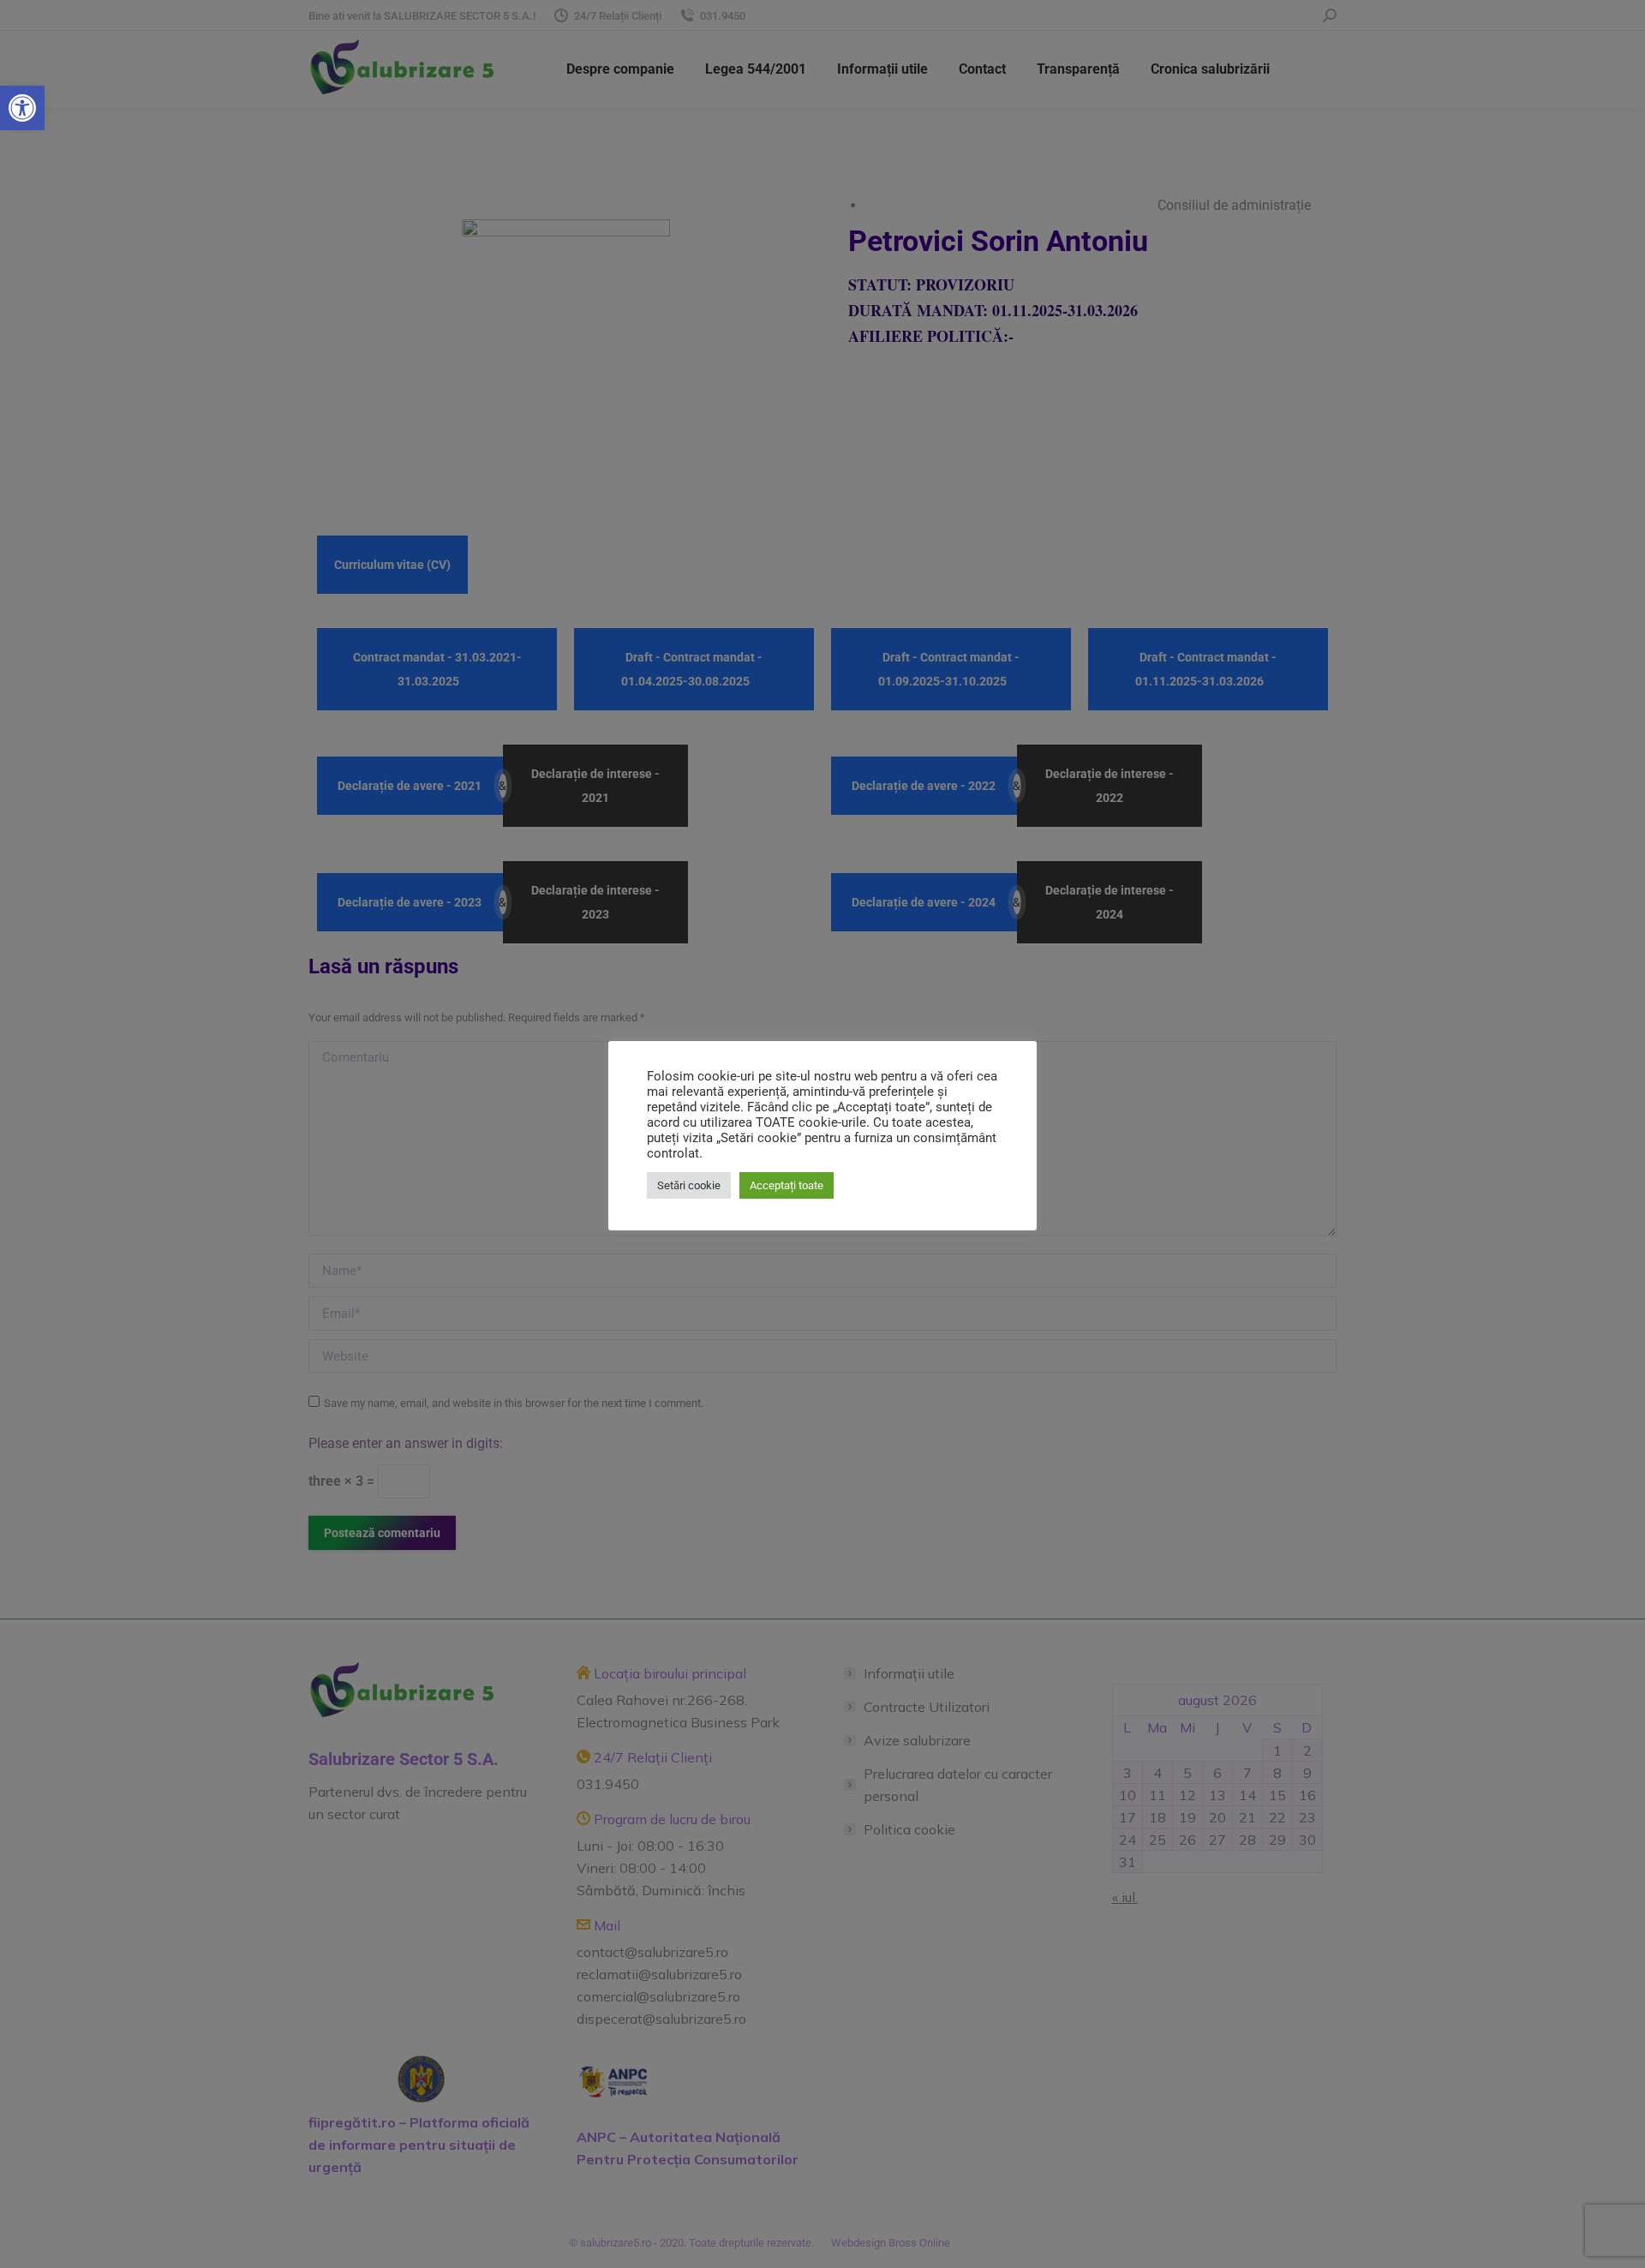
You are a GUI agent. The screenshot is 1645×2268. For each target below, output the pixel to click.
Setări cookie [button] (689, 1185)
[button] (22, 108)
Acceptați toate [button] (787, 1185)
